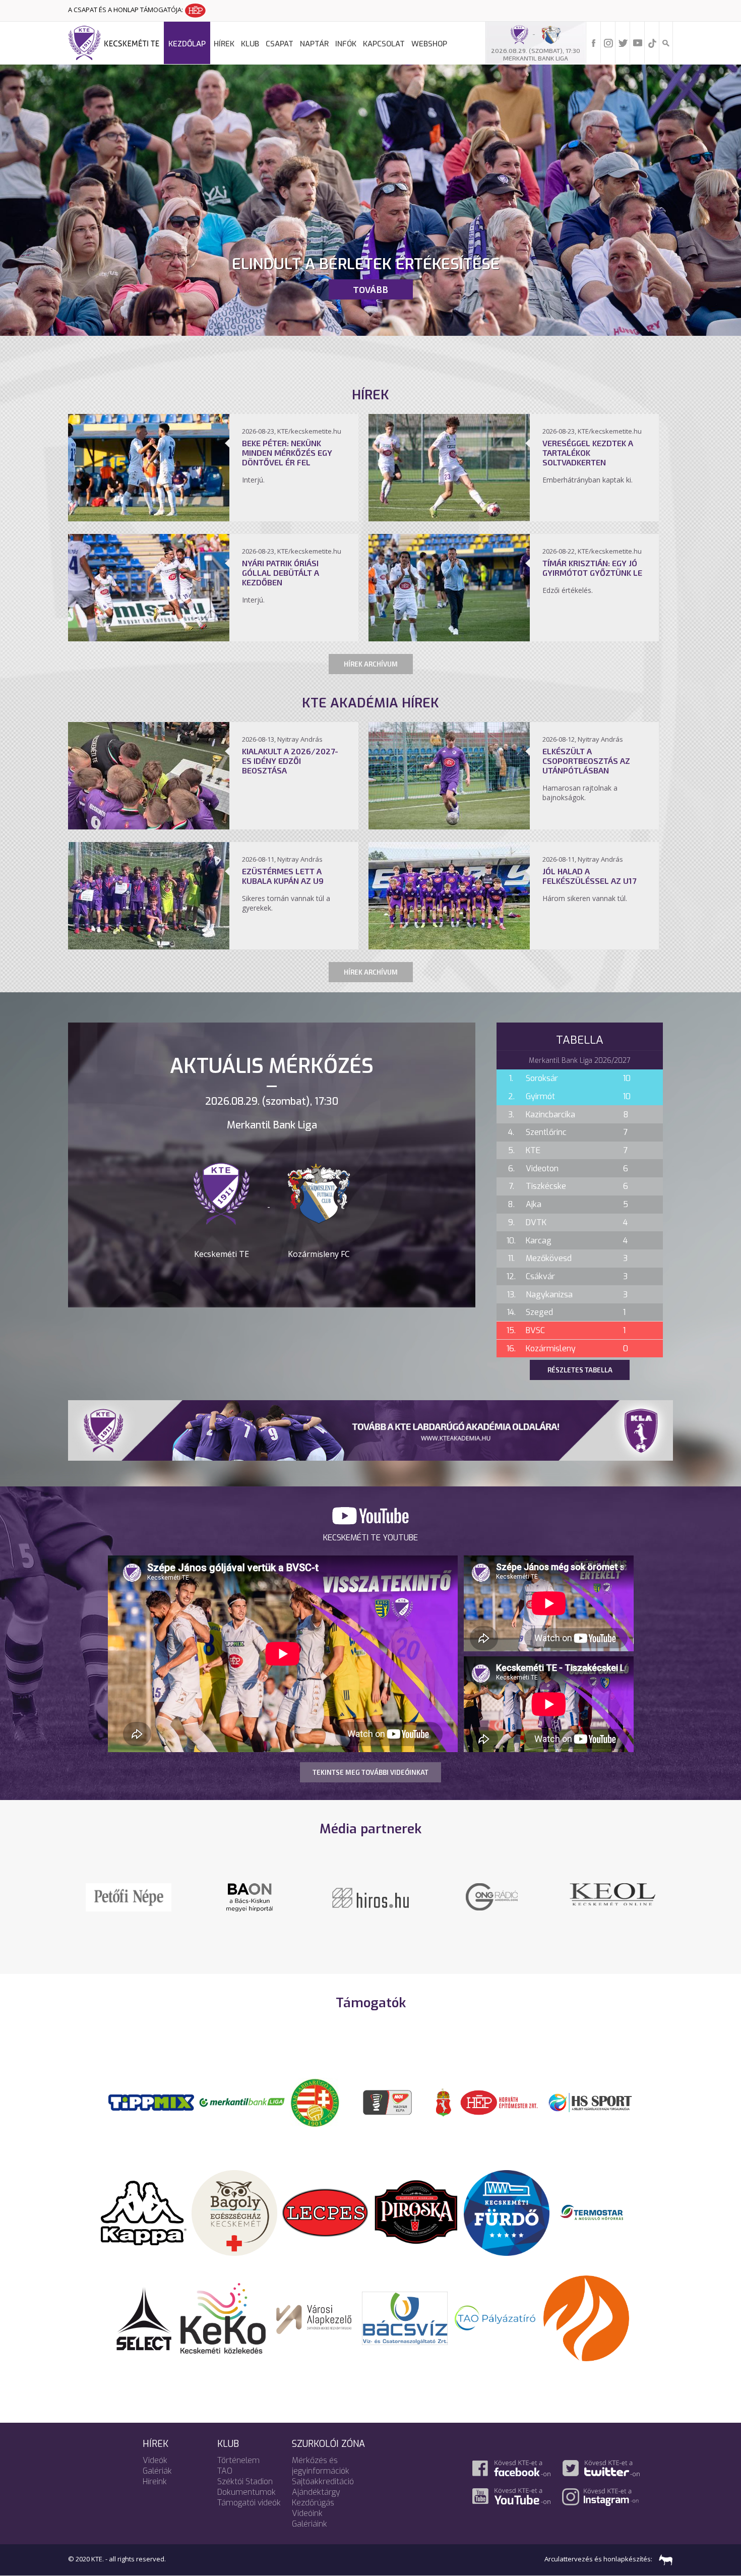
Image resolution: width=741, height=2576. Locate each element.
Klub (250, 44)
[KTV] (612, 1903)
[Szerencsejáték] (151, 2102)
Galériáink (310, 2524)
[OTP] (242, 2102)
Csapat (280, 44)
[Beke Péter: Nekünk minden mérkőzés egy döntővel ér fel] (149, 518)
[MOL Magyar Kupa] (388, 2102)
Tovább (371, 289)
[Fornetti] (586, 2317)
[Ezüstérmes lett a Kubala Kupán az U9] (149, 946)
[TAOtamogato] (496, 2317)
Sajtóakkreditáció (323, 2481)
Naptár (314, 44)
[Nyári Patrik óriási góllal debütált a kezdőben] (149, 638)
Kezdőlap (187, 44)
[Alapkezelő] (314, 2317)
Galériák (157, 2471)
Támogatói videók (249, 2503)
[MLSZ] (315, 2102)
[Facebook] (594, 42)
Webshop (429, 44)
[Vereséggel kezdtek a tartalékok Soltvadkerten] (449, 518)
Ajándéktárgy (316, 2492)
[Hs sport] (590, 2102)
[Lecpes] (325, 2212)
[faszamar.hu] (663, 2559)
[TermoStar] (597, 2212)
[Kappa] (144, 2212)
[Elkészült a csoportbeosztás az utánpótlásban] (449, 826)
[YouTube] (638, 42)
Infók (346, 44)
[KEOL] (129, 1893)
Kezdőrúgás (313, 2503)
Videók (155, 2460)
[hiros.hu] (371, 1897)
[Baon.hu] (491, 1896)
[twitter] (623, 42)
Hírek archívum (371, 664)
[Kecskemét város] (444, 2102)
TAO (225, 2471)
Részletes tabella (580, 1370)
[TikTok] (652, 42)
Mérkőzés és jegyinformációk (321, 2466)
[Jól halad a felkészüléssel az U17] (449, 946)
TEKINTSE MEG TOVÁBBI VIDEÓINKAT (371, 1772)
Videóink (307, 2513)
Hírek (224, 44)
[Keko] (223, 2317)
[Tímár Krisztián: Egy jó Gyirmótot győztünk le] (449, 638)
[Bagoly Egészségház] (234, 2212)
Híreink (155, 2481)
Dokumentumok (246, 2492)
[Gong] (250, 1896)
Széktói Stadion (245, 2481)
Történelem (238, 2460)
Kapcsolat (384, 44)
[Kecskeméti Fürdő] (507, 2212)
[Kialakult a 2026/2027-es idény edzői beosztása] (149, 826)
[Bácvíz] (405, 2317)
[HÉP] (499, 2102)
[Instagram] (608, 42)
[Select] (144, 2317)
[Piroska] (416, 2212)
